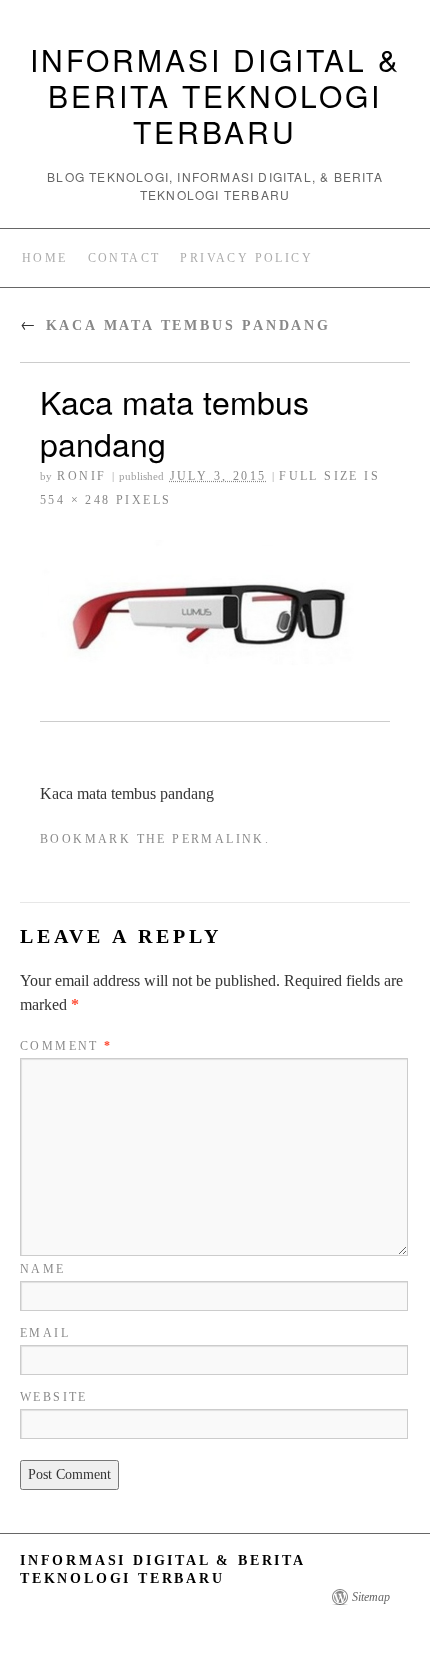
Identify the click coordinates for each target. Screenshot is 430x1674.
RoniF (81, 476)
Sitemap (371, 1597)
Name (43, 1269)
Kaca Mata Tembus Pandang (175, 325)
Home (45, 258)
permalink (218, 839)
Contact (124, 258)
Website (54, 1397)
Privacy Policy (246, 258)
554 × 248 (75, 500)
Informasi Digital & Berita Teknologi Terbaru (215, 95)
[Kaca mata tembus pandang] (215, 618)
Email (45, 1333)
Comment (66, 1046)
